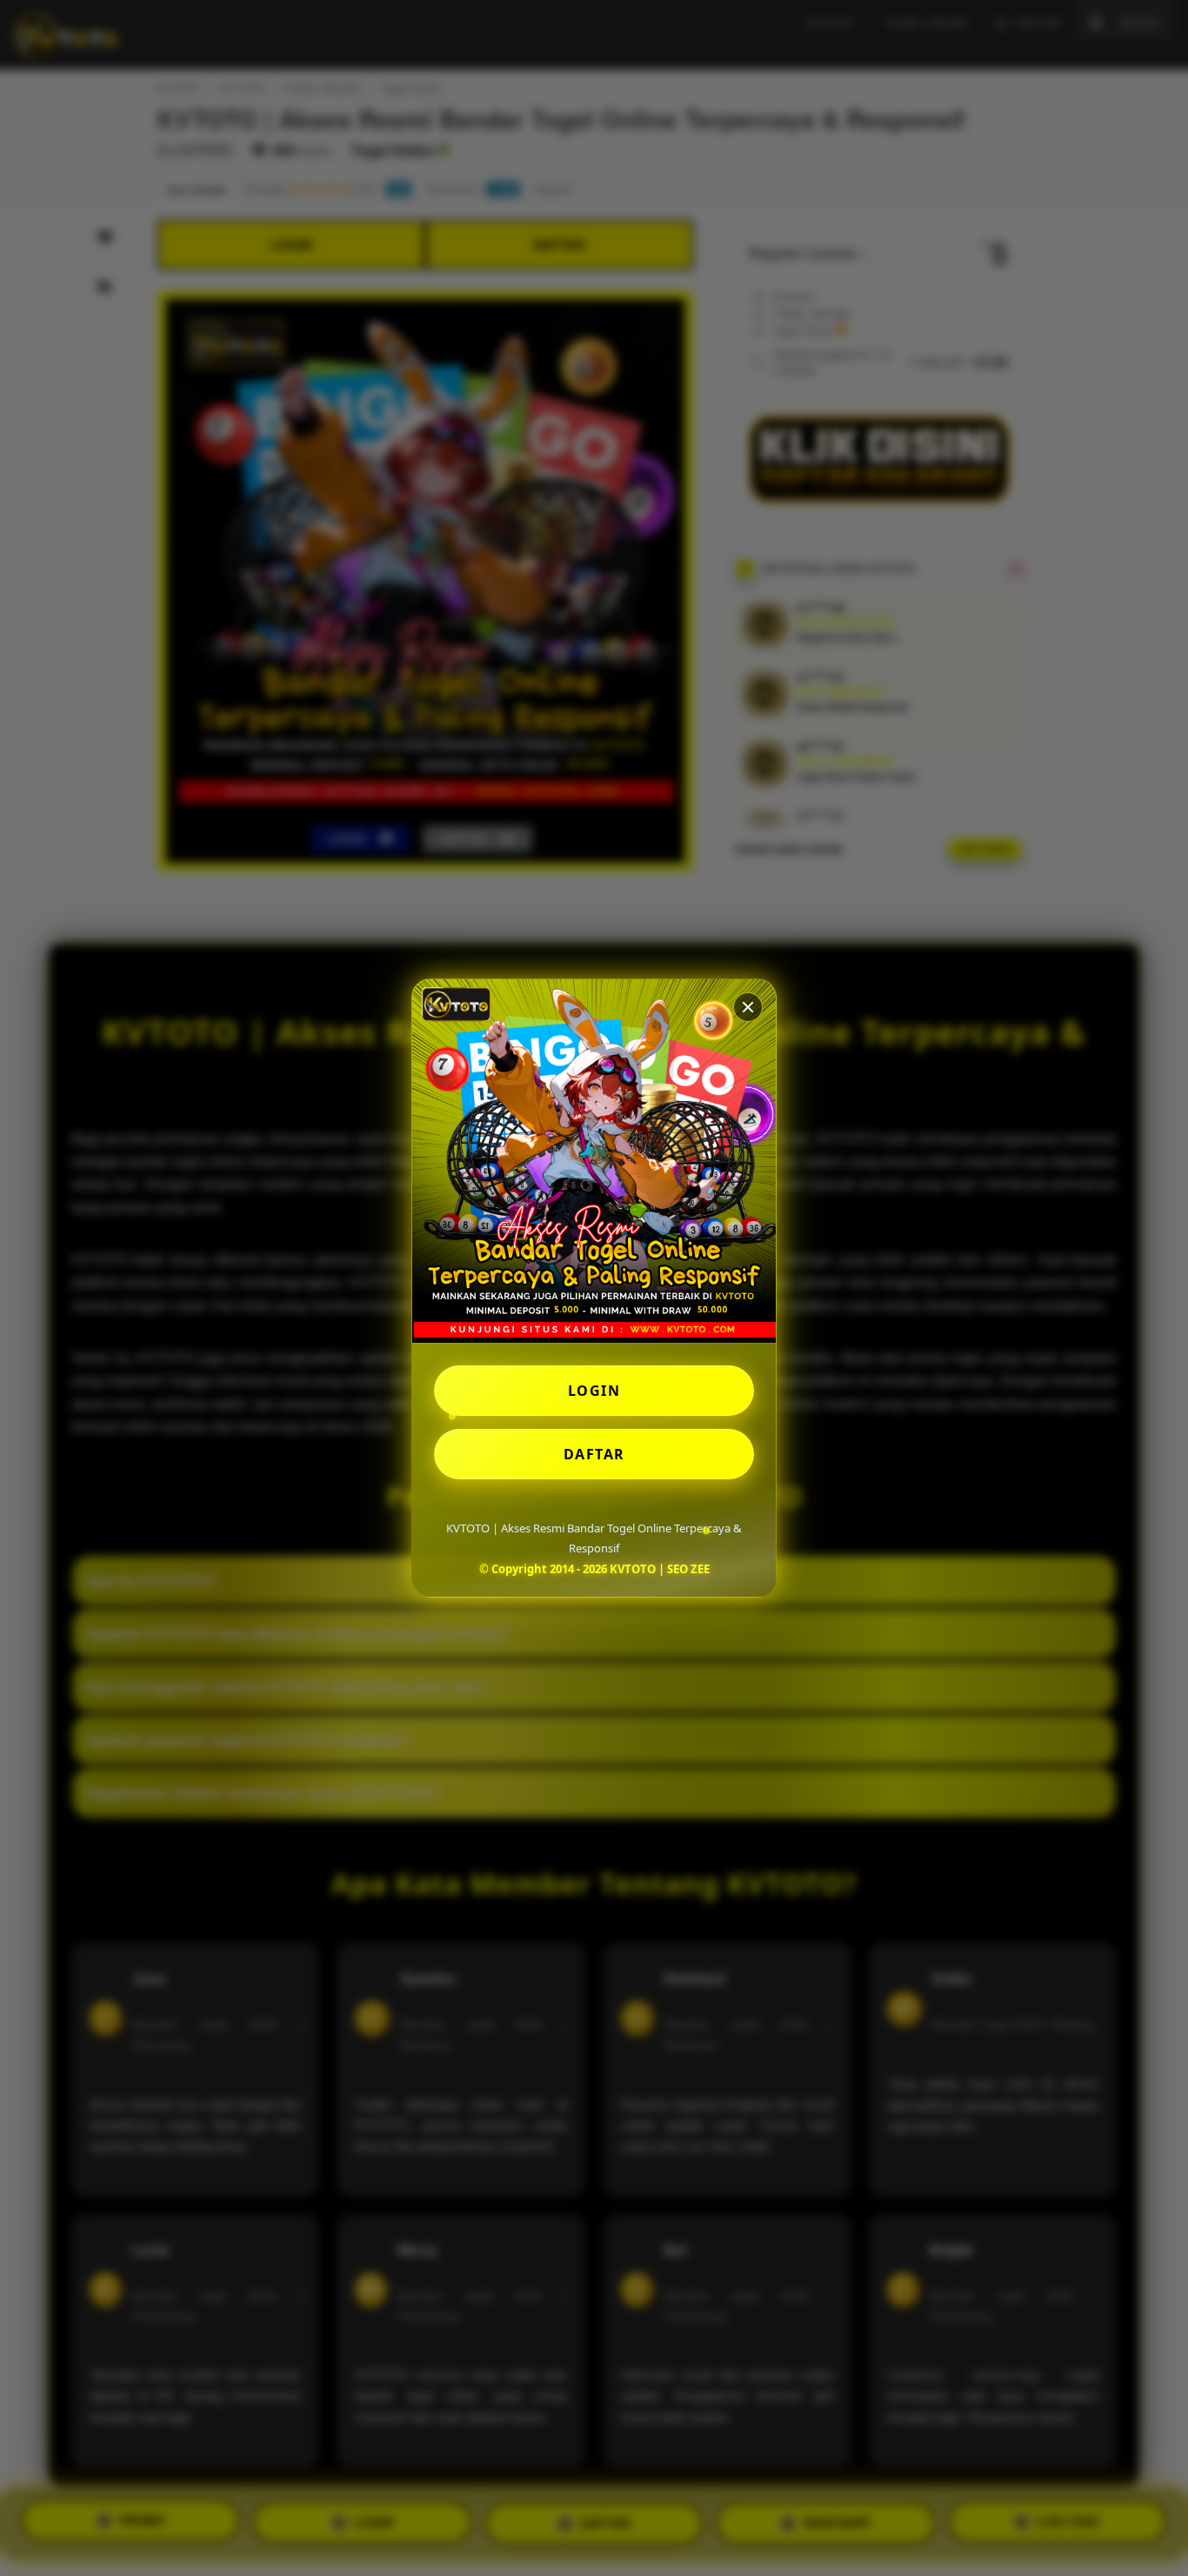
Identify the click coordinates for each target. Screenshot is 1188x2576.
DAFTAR (594, 1454)
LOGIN (594, 1391)
